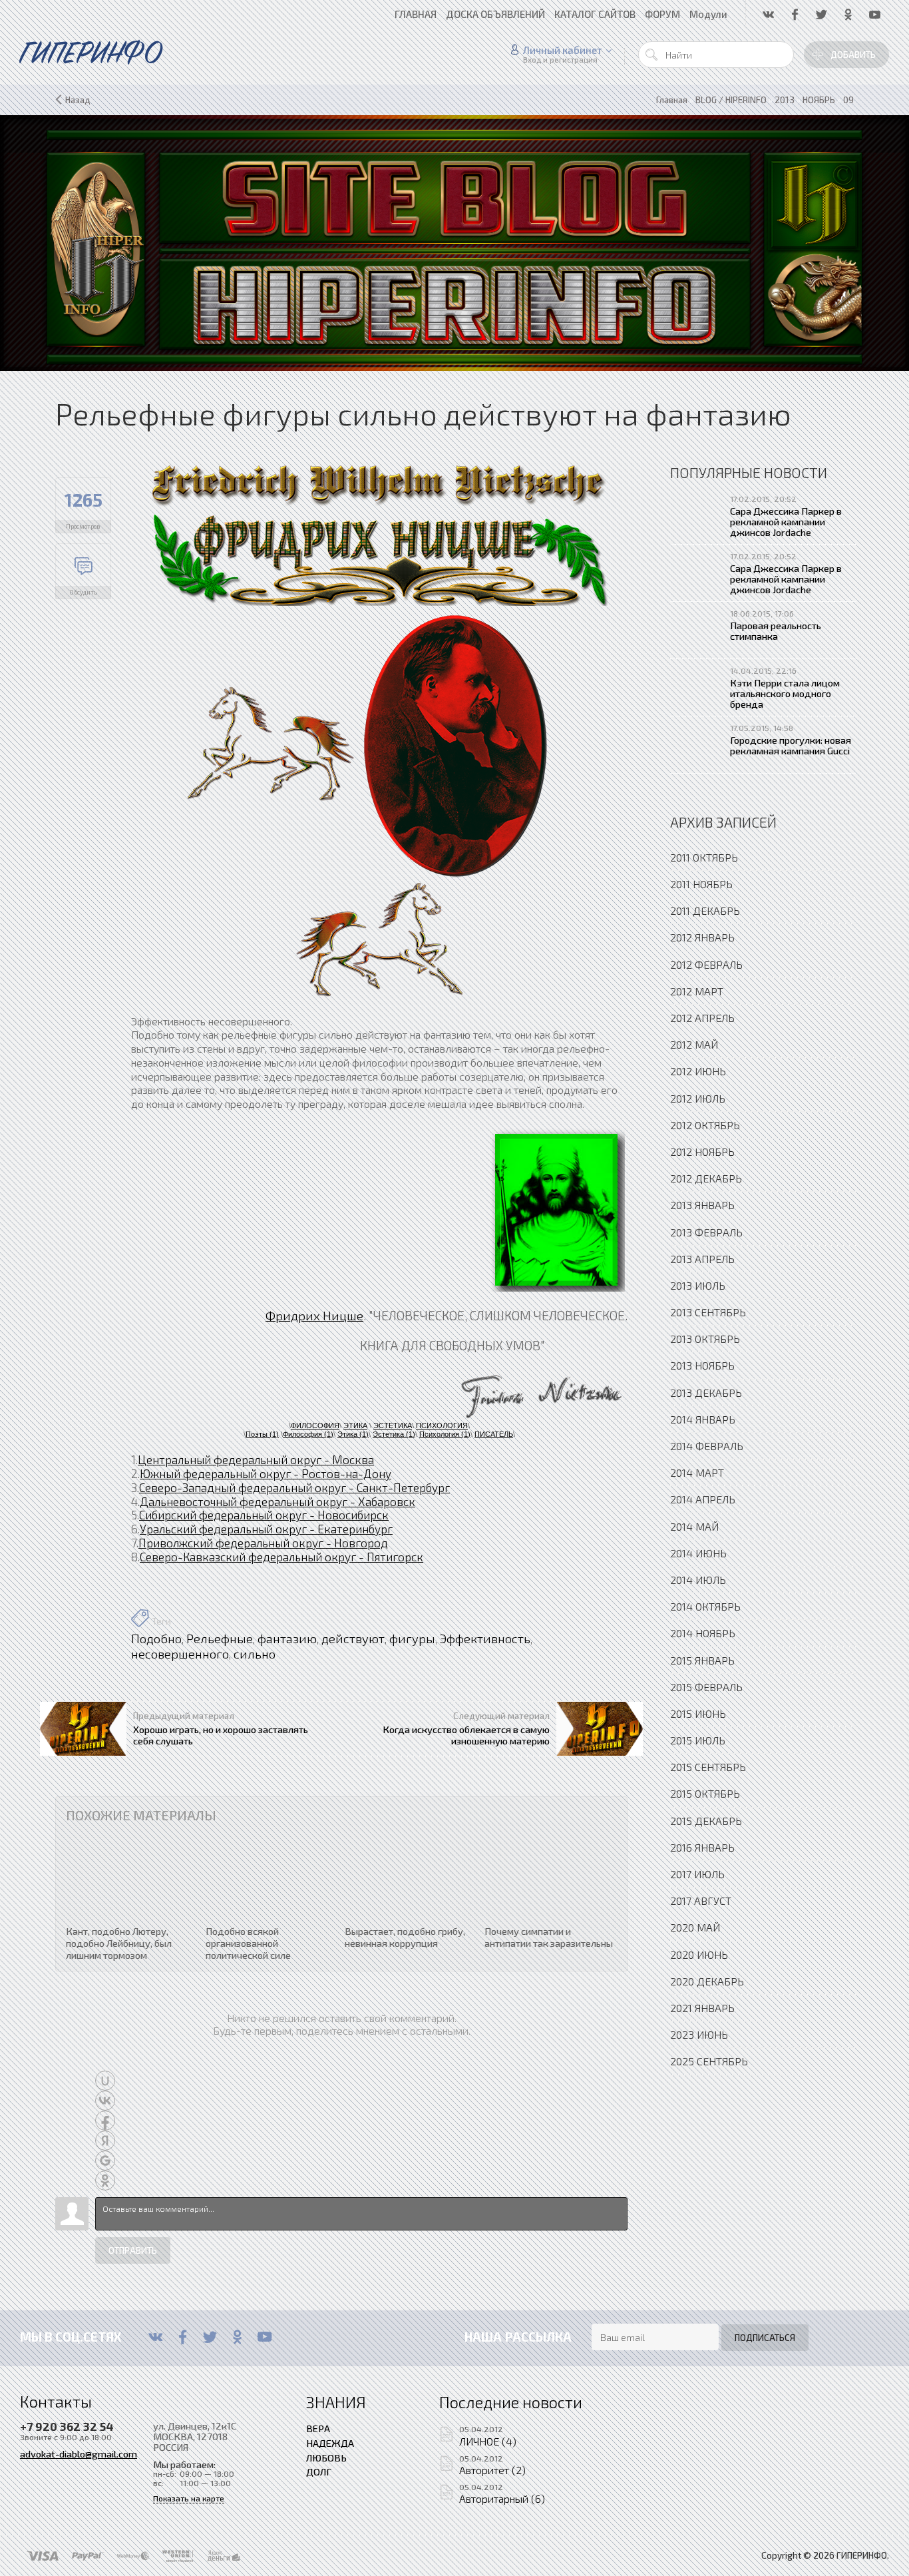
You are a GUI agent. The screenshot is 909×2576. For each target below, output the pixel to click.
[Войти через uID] (105, 2081)
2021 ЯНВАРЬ (702, 2008)
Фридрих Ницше (314, 1315)
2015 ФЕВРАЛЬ (706, 1687)
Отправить (133, 2250)
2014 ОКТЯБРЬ (705, 1606)
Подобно (156, 1639)
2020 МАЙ (695, 1927)
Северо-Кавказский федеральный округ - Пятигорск (281, 1557)
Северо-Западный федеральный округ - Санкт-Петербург (294, 1487)
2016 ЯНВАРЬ (702, 1847)
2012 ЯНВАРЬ (702, 937)
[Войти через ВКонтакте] (105, 2101)
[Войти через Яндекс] (105, 2141)
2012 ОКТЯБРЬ (705, 1125)
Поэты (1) (262, 1434)
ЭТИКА (355, 1425)
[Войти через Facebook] (105, 2121)
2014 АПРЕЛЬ (703, 1499)
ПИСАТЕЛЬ (494, 1434)
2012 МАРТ (697, 991)
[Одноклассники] (237, 2337)
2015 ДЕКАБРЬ (706, 1821)
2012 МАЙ (694, 1044)
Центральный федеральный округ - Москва (256, 1459)
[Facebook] (183, 2337)
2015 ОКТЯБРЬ (705, 1793)
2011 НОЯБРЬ (701, 884)
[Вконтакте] (155, 2337)
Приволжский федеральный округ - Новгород (263, 1543)
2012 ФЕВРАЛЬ (706, 964)
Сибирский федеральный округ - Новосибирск (264, 1515)
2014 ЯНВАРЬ (703, 1419)
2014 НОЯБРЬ (703, 1633)
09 (848, 100)
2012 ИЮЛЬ (698, 1098)
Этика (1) (353, 1434)
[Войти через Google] (105, 2161)
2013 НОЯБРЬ (702, 1365)
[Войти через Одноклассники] (105, 2181)
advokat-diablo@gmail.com (79, 2453)
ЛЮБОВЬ (326, 2457)
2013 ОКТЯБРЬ (705, 1339)
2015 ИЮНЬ (698, 1713)
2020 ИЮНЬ (699, 1954)
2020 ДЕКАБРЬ (707, 1981)
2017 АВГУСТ (701, 1901)
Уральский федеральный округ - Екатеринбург (266, 1529)
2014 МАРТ (697, 1472)
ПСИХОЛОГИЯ (442, 1425)
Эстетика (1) (394, 1434)
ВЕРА (318, 2428)
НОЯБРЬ (819, 100)
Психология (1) (445, 1434)
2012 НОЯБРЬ (702, 1152)
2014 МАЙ (694, 1526)
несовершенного (180, 1654)
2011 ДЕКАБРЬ (705, 910)
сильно (255, 1654)
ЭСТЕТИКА (393, 1425)
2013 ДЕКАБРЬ (706, 1393)
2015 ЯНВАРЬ (702, 1660)
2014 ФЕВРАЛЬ (707, 1446)
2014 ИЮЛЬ (698, 1580)
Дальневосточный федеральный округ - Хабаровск (277, 1501)
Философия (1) (308, 1434)
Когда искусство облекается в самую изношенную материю (466, 1734)
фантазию (287, 1639)
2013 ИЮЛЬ (698, 1285)
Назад (78, 100)
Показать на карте (189, 2498)
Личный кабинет (563, 50)
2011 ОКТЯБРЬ (704, 857)
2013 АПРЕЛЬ (702, 1259)
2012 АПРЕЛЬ (702, 1018)
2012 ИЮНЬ (698, 1071)
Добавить (853, 55)
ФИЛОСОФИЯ (315, 1425)
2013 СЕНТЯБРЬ (708, 1312)
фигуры (412, 1639)
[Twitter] (210, 2337)
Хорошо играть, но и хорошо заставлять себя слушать (221, 1734)
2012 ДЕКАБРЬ (706, 1178)
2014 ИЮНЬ (698, 1553)
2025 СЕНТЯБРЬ (709, 2061)
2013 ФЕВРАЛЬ (706, 1232)
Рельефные (220, 1639)
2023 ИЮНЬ (699, 2034)
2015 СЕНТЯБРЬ (708, 1767)
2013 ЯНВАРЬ (702, 1205)
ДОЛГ (319, 2471)
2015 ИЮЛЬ (698, 1740)
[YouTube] (265, 2337)
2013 (785, 100)
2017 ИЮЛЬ (697, 1874)
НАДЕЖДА (330, 2443)
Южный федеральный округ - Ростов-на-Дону (266, 1473)
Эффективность (485, 1639)
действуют (353, 1639)
